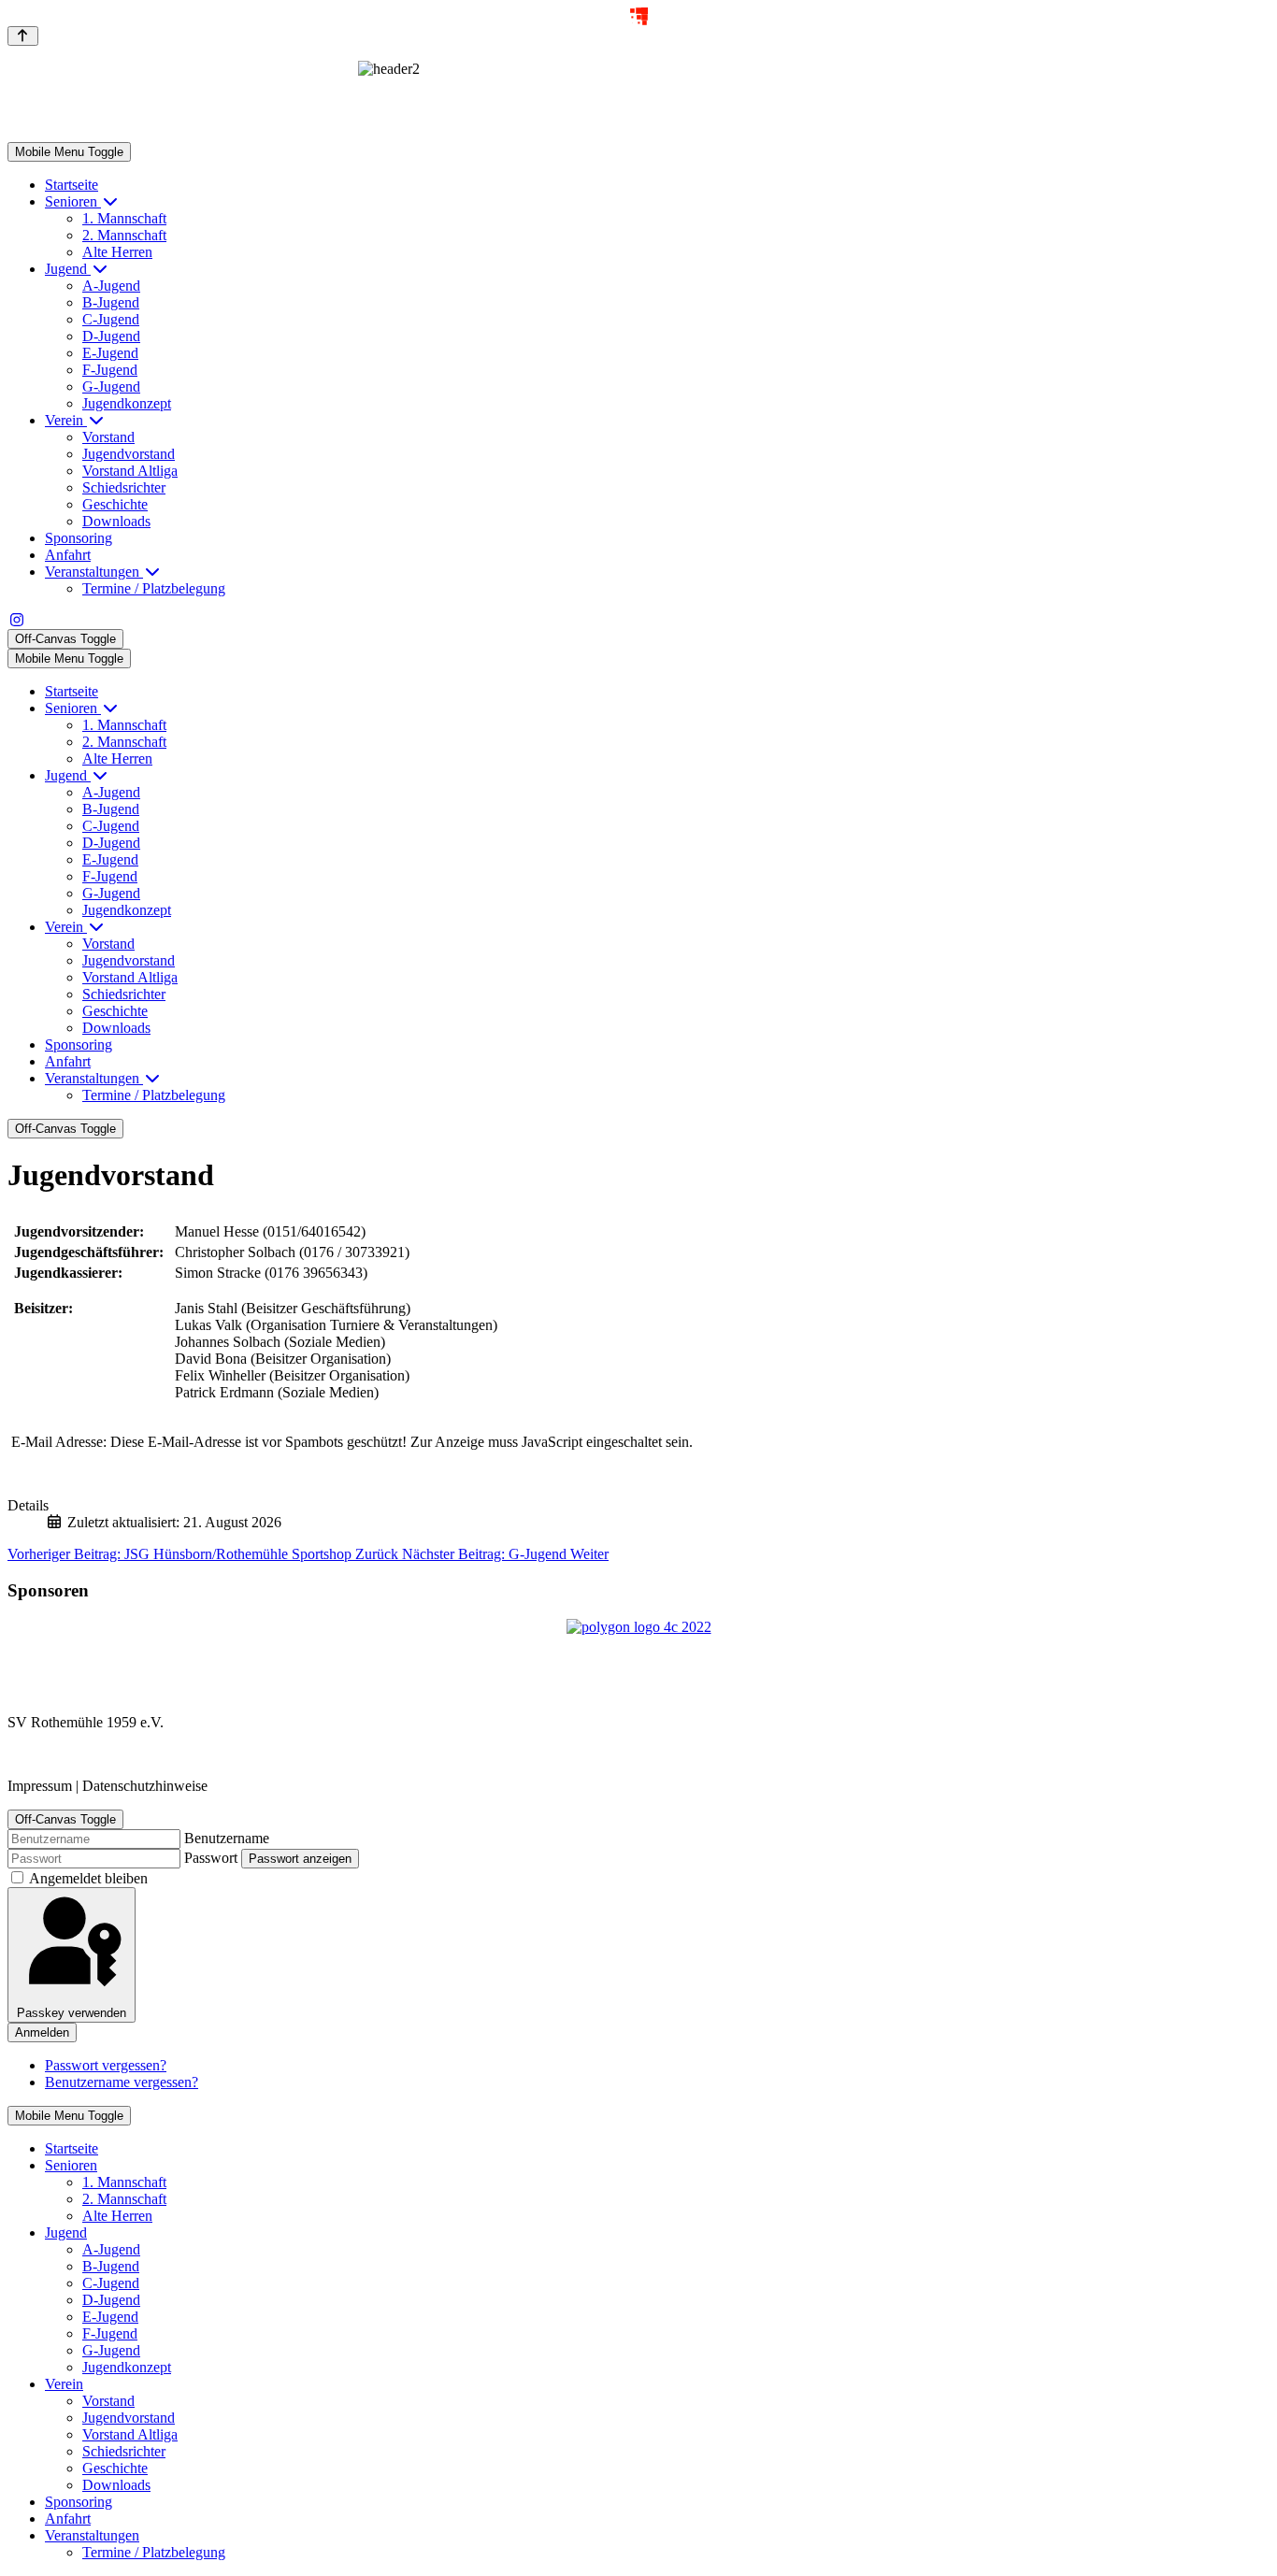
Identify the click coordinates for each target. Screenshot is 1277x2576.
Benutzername (227, 1838)
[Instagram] (17, 620)
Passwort (211, 1858)
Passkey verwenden (72, 2013)
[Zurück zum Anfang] (23, 36)
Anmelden (42, 2032)
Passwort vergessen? (106, 2065)
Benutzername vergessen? (122, 2082)
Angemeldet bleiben (88, 1878)
